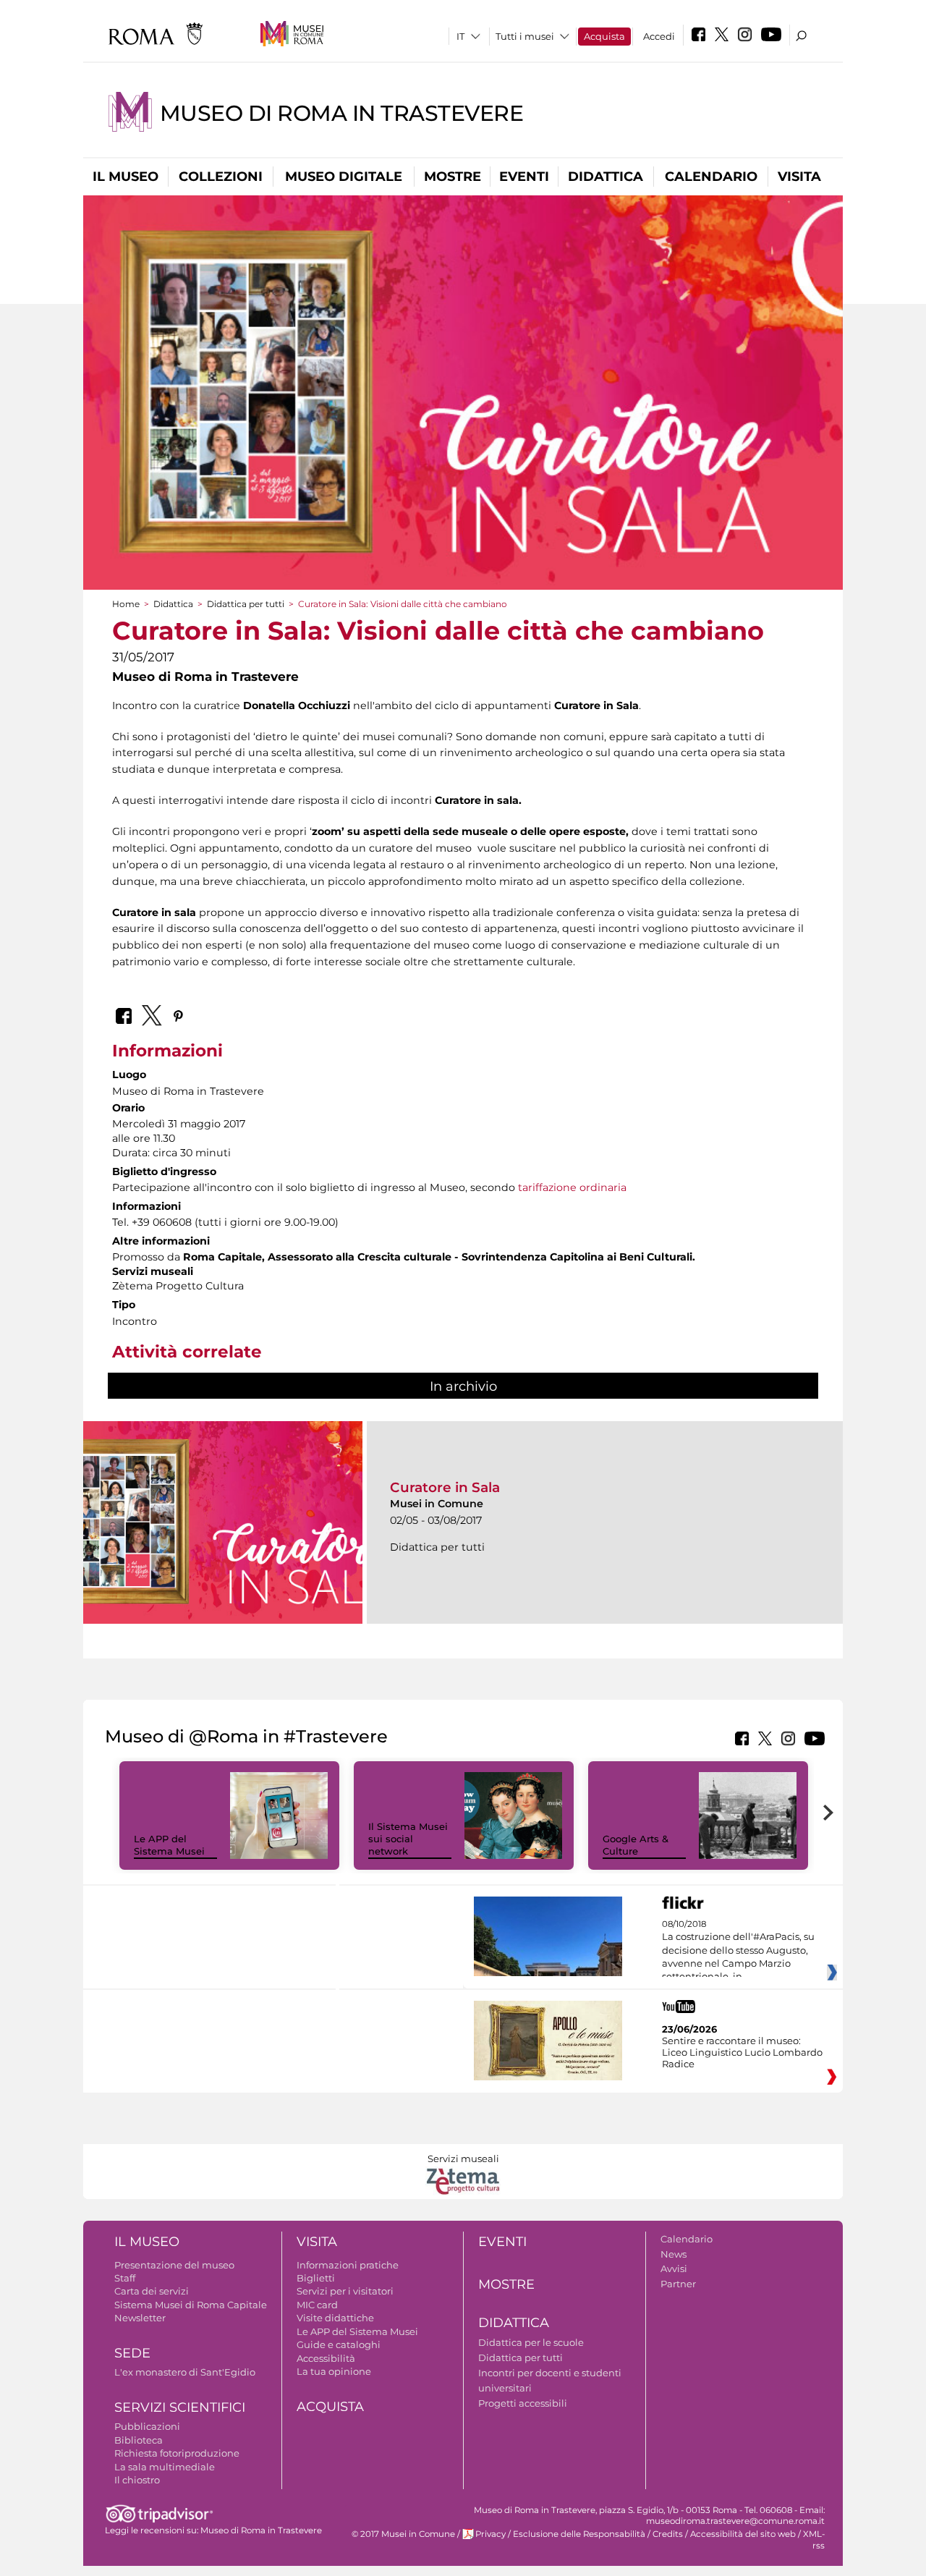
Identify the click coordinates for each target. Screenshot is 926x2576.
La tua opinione (334, 2371)
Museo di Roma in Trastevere (341, 113)
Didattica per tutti (246, 604)
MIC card (317, 2305)
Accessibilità (326, 2358)
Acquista (604, 36)
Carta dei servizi (152, 2291)
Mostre (453, 177)
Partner (678, 2284)
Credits (668, 2534)
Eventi (524, 177)
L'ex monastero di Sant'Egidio (185, 2372)
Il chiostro (137, 2480)
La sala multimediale (165, 2467)
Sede (132, 2353)
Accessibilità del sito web (743, 2534)
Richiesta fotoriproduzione (177, 2453)
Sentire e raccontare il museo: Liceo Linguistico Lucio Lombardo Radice (742, 2052)
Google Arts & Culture (636, 1845)
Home (126, 604)
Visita (799, 177)
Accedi (659, 36)
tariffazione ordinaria (572, 1187)
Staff (125, 2278)
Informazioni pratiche (348, 2265)
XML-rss (814, 2539)
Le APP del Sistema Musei (169, 1845)
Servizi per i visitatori (345, 2291)
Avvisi (674, 2268)
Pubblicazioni (147, 2426)
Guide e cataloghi (339, 2344)
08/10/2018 (738, 1951)
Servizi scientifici (180, 2407)
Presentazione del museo (174, 2265)
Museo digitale (344, 177)
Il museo (126, 177)
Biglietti (316, 2278)
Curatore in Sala (445, 1487)
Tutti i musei (525, 36)
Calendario (711, 177)
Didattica (606, 177)
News (674, 2254)
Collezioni (221, 177)
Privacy (490, 2534)
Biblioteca (139, 2440)
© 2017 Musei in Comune (403, 2534)
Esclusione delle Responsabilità (579, 2534)
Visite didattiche (335, 2318)
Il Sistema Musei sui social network (408, 1839)
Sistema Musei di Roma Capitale (191, 2305)
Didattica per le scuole (531, 2342)
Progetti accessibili (523, 2403)
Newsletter (140, 2318)
